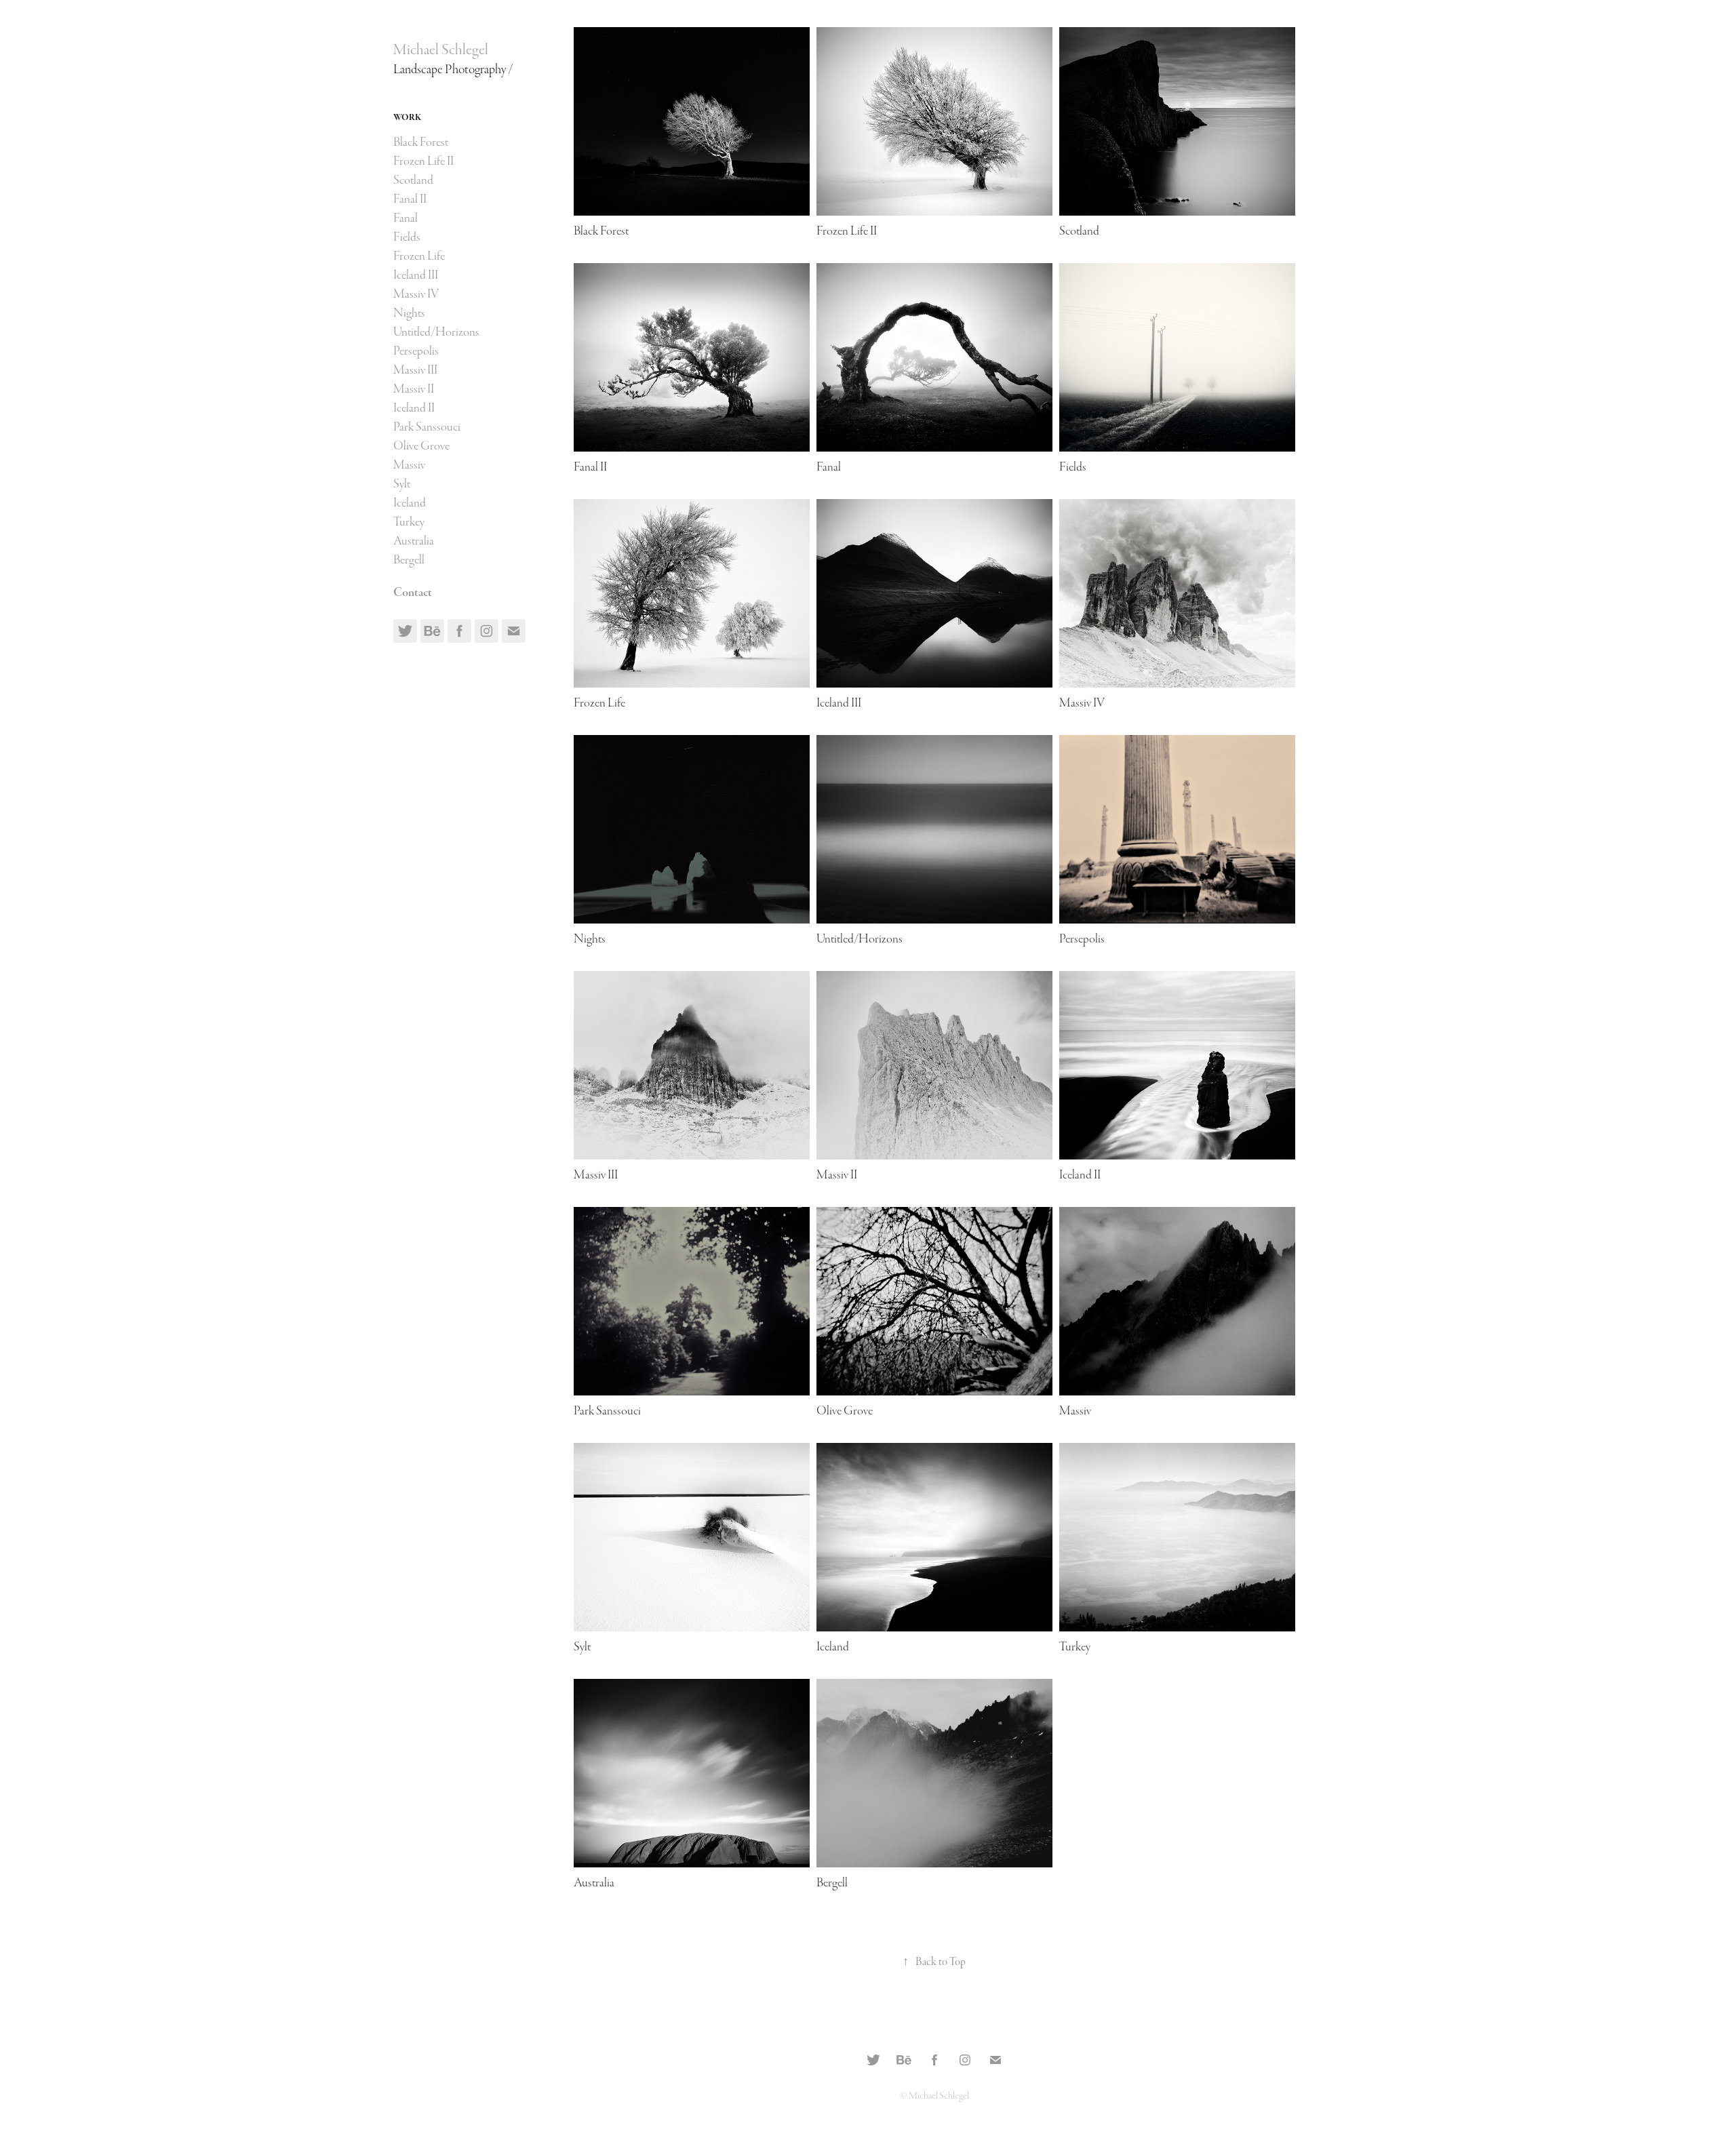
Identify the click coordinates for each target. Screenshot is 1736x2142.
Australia (414, 541)
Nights (409, 313)
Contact (413, 592)
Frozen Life (419, 256)
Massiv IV (416, 294)
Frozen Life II (423, 161)
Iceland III (416, 275)
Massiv (409, 465)
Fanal (406, 218)
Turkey (409, 522)
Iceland (410, 503)
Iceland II (414, 408)
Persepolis (416, 351)
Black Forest (421, 142)
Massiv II (414, 389)
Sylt (402, 484)
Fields (407, 237)
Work (407, 118)
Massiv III (415, 370)
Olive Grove (421, 446)
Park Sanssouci (427, 427)
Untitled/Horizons (436, 332)
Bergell (409, 560)
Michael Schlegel (441, 50)
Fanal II (410, 199)
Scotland (413, 180)
